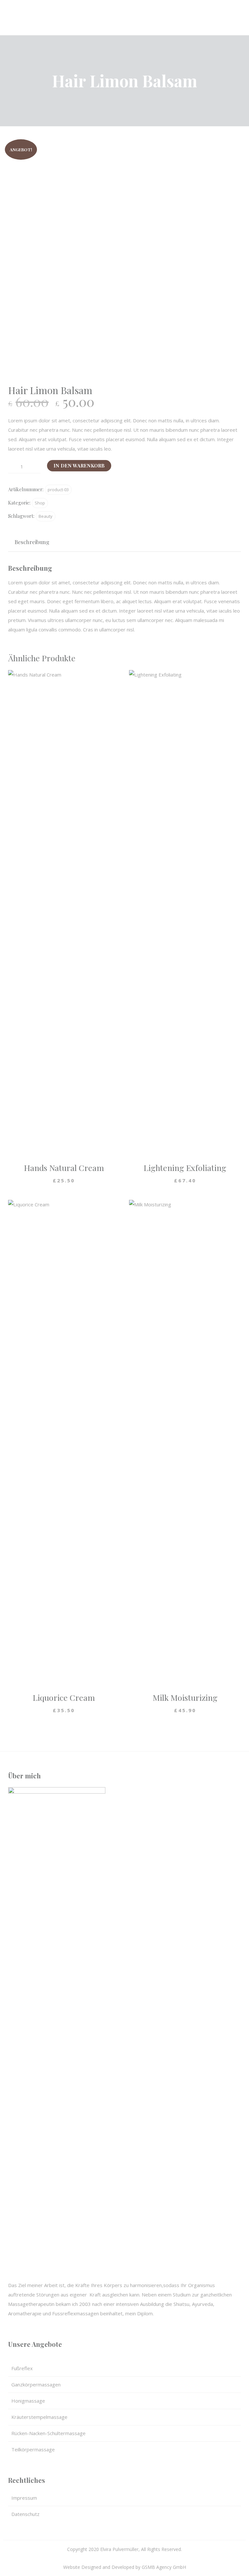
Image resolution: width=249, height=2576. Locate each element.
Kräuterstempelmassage (39, 2417)
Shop (40, 503)
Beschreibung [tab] (32, 542)
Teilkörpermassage (33, 2449)
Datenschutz (25, 2514)
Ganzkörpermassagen (36, 2384)
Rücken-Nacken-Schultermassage (48, 2433)
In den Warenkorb (79, 466)
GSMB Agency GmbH (164, 2567)
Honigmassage (28, 2401)
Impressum (24, 2498)
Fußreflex (22, 2368)
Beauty (46, 516)
